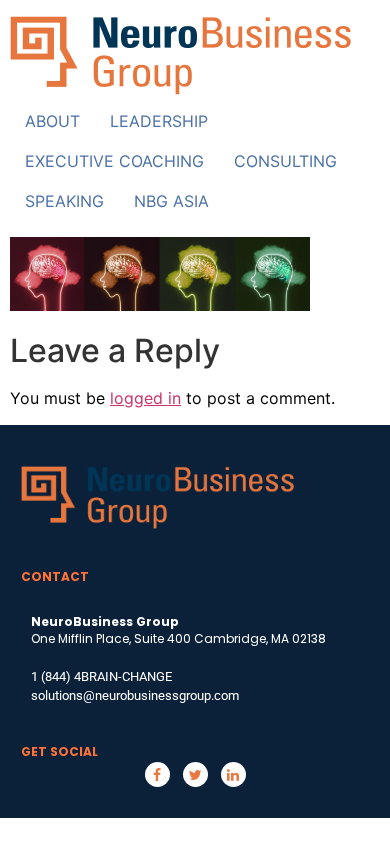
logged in (145, 398)
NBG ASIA (171, 201)
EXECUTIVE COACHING (114, 161)
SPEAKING (64, 201)
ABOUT (52, 121)
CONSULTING (285, 161)
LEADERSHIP (159, 121)
